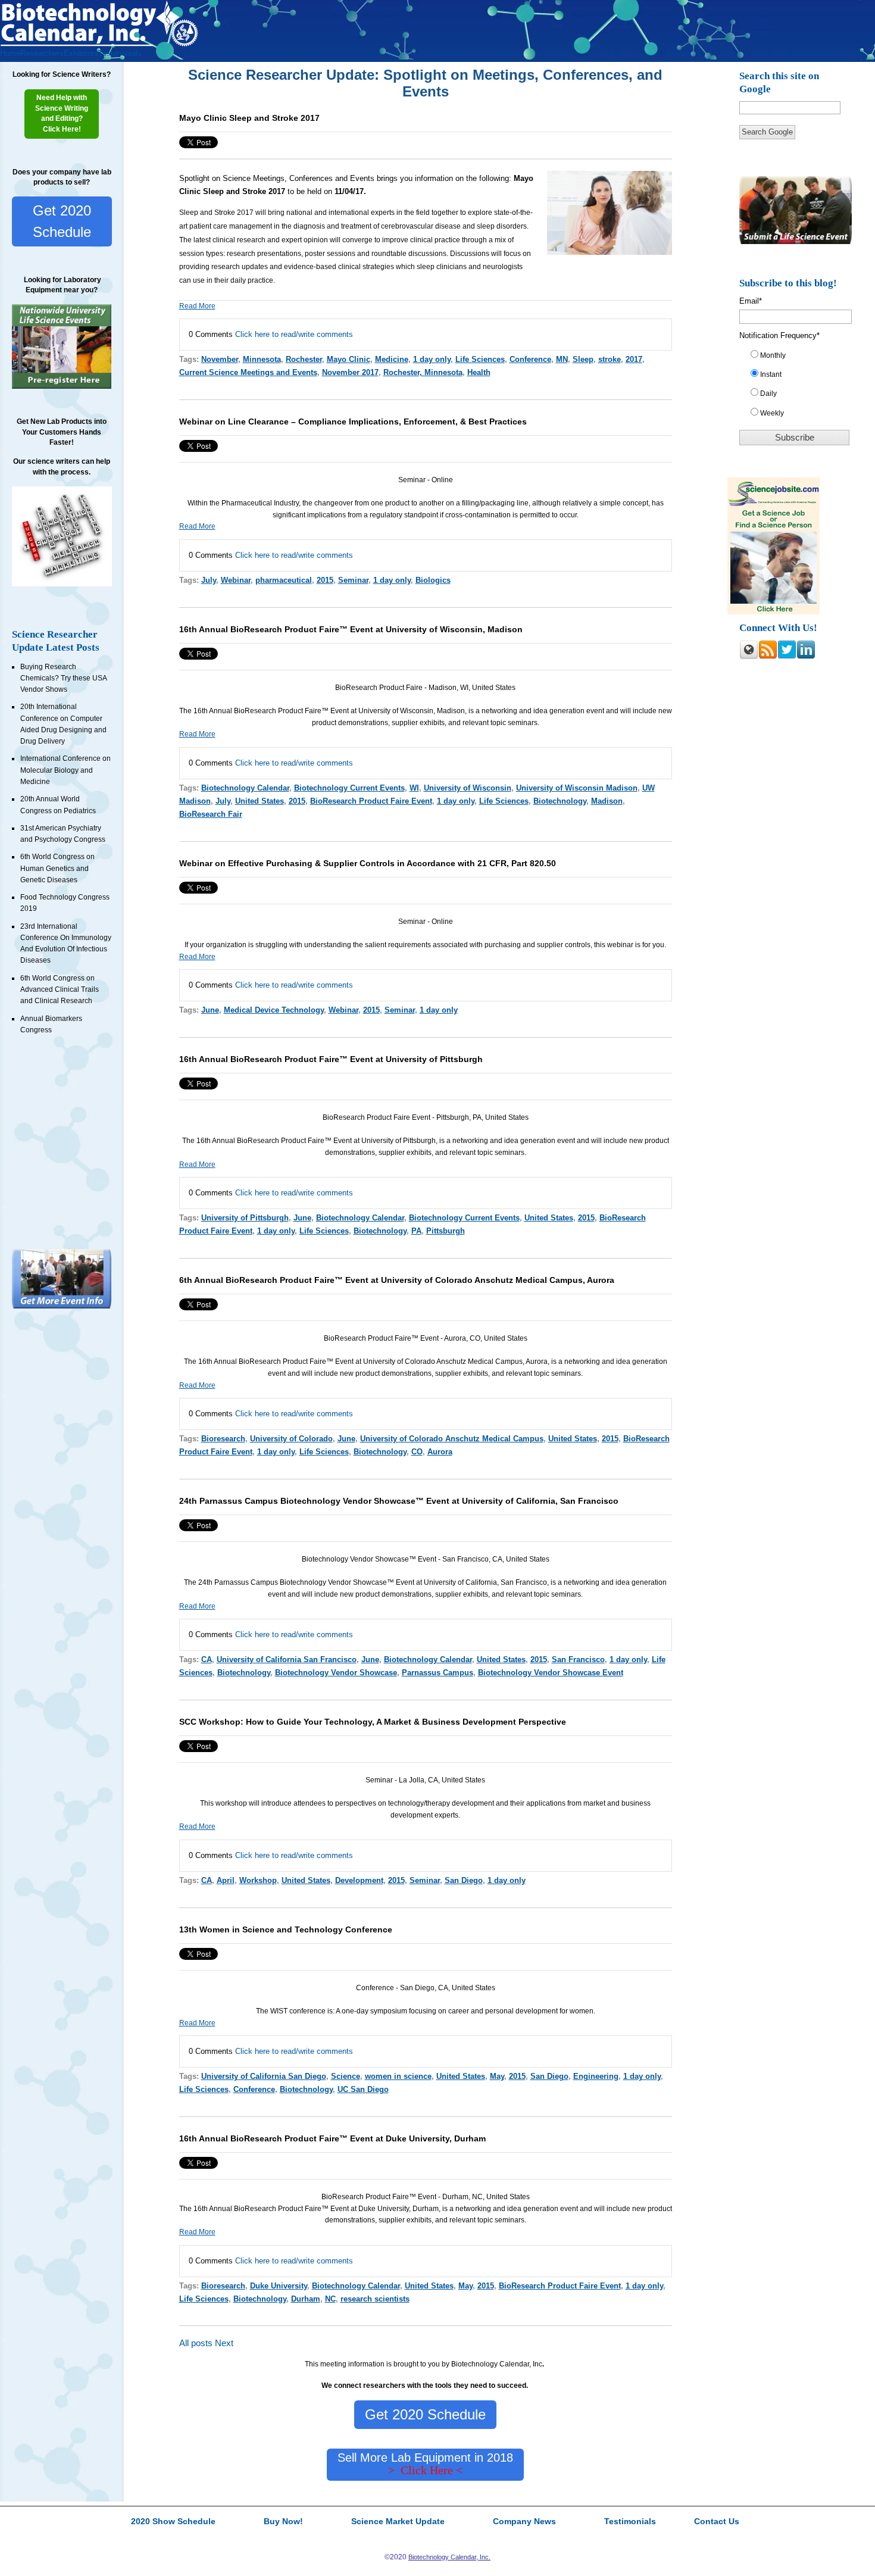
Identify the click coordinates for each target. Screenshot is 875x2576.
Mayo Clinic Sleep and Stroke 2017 (249, 118)
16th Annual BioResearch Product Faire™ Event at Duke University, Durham (332, 2138)
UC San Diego (363, 2089)
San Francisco (578, 1659)
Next (224, 2343)
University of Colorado (291, 1439)
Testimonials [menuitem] (120, 53)
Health (479, 372)
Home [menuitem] (10, 53)
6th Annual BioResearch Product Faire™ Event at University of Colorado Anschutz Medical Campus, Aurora (397, 1280)
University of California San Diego (264, 2076)
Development (359, 1880)
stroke (610, 359)
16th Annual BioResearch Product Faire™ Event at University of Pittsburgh (331, 1059)
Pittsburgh (446, 1231)
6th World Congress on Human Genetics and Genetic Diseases (57, 868)
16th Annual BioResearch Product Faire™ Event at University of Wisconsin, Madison (351, 629)
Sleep (583, 359)
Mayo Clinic (349, 359)
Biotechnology (560, 801)
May (497, 2076)
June (210, 1010)
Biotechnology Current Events (349, 788)
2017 (634, 359)
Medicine (392, 359)
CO (417, 1452)
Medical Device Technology (274, 1010)
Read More (197, 306)
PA (416, 1231)
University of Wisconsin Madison (577, 788)
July (209, 580)
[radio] (800, 358)
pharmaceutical (284, 580)
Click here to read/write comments (294, 334)
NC (330, 2299)
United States (260, 801)
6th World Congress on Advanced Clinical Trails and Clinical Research (60, 990)
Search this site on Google (779, 82)
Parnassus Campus (437, 1673)
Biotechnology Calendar (245, 788)
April (226, 1880)
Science (346, 2076)
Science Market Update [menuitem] (398, 2522)
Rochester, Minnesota (423, 372)
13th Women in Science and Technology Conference (286, 1929)
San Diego (464, 1880)
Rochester (304, 359)
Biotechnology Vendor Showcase (336, 1673)
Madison (607, 801)
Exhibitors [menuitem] (81, 53)
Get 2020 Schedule (62, 221)
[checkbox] (800, 387)
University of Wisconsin (468, 788)
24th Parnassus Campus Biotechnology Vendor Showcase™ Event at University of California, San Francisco (399, 1501)
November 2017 (350, 372)
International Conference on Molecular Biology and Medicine (65, 770)
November (220, 359)
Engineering (596, 2076)
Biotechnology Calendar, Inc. (449, 2557)
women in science (398, 2076)
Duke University (279, 2286)
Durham (306, 2299)
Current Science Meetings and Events (248, 372)
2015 (325, 580)
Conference (530, 359)
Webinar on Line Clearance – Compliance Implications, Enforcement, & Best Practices (353, 421)
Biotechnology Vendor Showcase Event (551, 1673)
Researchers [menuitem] (42, 53)
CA (207, 1659)
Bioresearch (223, 1439)
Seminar (353, 580)
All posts (196, 2343)
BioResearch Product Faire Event (371, 801)
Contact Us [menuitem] (717, 2522)
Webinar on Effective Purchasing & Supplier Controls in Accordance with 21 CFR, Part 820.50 (368, 863)
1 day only (432, 359)
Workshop (258, 1880)
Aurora (440, 1452)
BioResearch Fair (211, 814)
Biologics (433, 580)
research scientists (375, 2299)
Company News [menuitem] (524, 2522)
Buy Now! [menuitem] (283, 2522)
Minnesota (262, 359)
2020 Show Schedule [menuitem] (173, 2522)
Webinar (236, 580)
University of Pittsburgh (245, 1218)
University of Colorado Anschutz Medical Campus (452, 1439)
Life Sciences (480, 359)
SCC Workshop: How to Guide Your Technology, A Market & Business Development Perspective (373, 1722)
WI (414, 788)
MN (562, 359)
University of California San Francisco (287, 1659)
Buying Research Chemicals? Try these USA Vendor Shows (63, 678)
